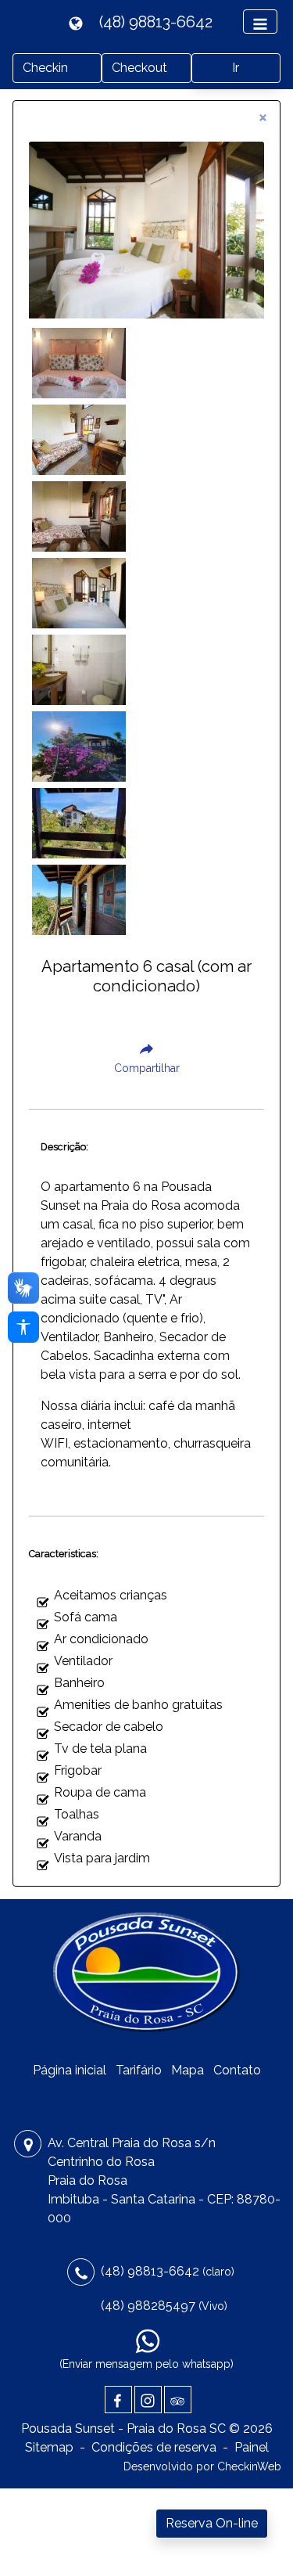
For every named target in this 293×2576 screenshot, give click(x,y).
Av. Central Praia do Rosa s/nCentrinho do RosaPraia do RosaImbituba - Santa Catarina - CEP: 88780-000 (164, 2180)
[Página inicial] (147, 1974)
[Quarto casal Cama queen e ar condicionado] (79, 593)
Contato (237, 2070)
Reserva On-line (212, 2523)
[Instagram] (148, 2400)
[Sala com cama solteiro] (79, 439)
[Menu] (260, 22)
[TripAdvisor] (178, 2400)
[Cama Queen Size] (79, 363)
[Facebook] (118, 2400)
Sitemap (49, 2447)
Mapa (188, 2070)
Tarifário (139, 2070)
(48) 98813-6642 (156, 22)
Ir (236, 68)
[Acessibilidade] (23, 1327)
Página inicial (70, 2070)
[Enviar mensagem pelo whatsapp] (148, 2341)
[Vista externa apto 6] (79, 746)
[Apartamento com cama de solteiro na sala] (79, 516)
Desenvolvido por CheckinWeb (202, 2466)
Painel (252, 2447)
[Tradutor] (78, 22)
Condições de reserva (154, 2447)
